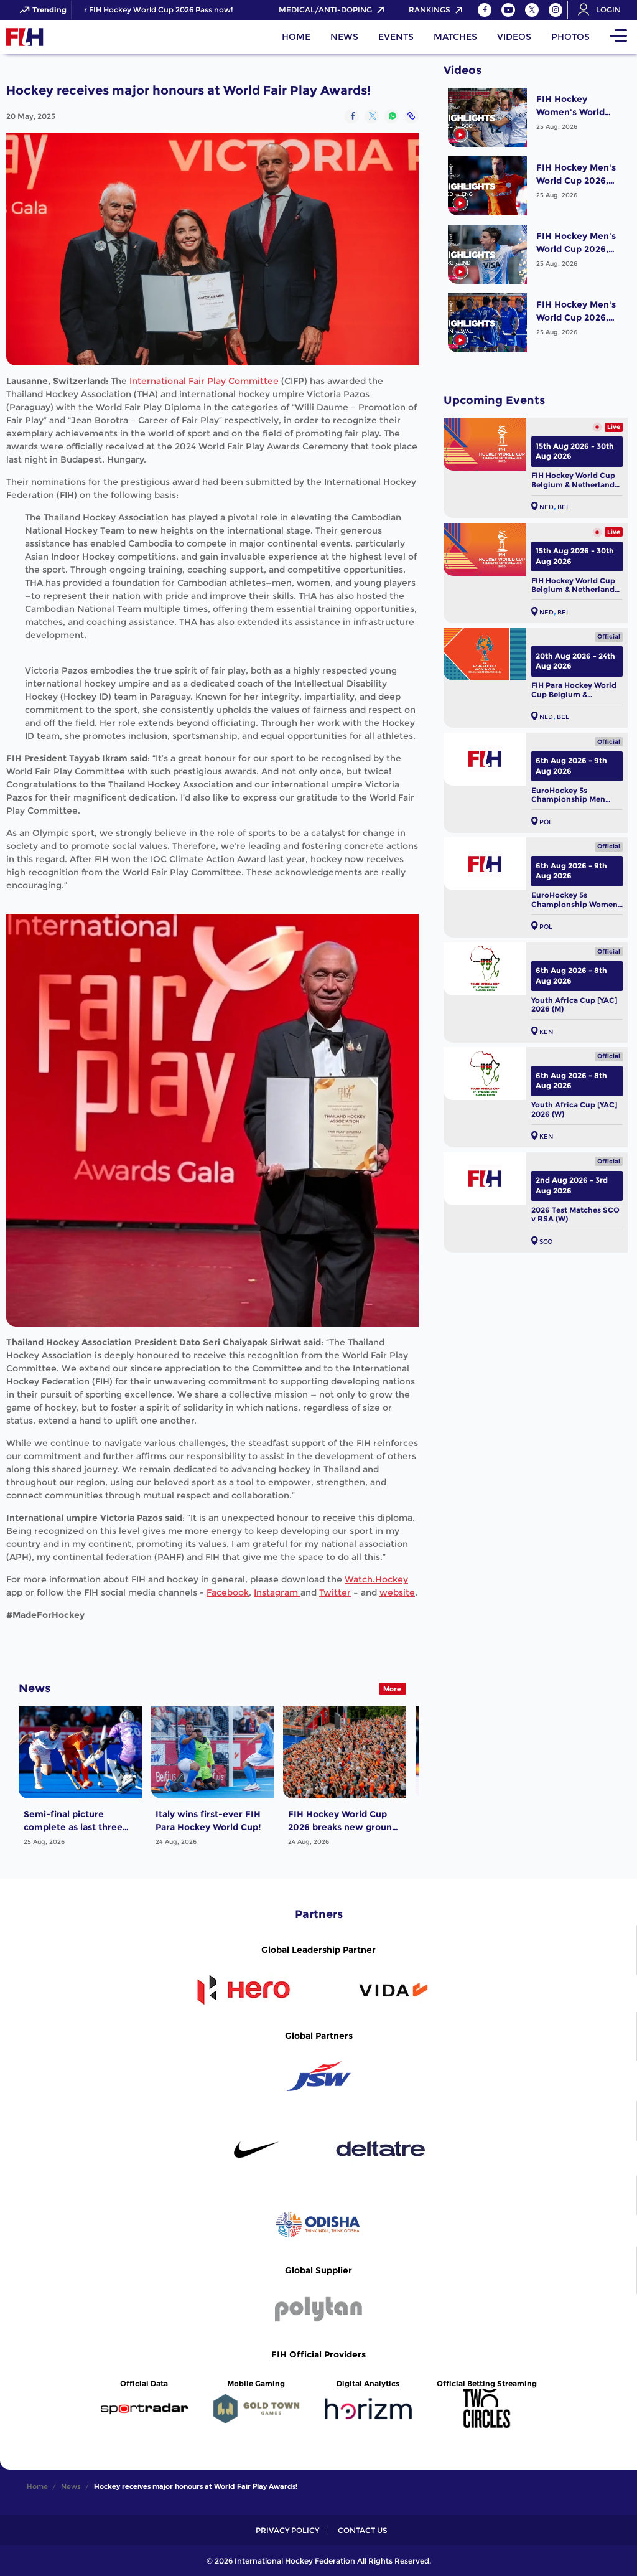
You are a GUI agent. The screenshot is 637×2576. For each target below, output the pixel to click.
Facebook (228, 1592)
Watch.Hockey (376, 1579)
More (392, 1689)
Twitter (335, 1592)
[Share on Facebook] (352, 116)
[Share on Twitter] (372, 116)
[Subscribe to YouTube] (508, 10)
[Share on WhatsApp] (392, 116)
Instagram (277, 1592)
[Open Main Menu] (618, 37)
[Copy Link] (411, 116)
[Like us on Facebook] (485, 10)
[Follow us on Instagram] (556, 10)
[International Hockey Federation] (65, 37)
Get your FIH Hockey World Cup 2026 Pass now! (115, 10)
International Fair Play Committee (204, 381)
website (397, 1592)
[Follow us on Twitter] (532, 10)
